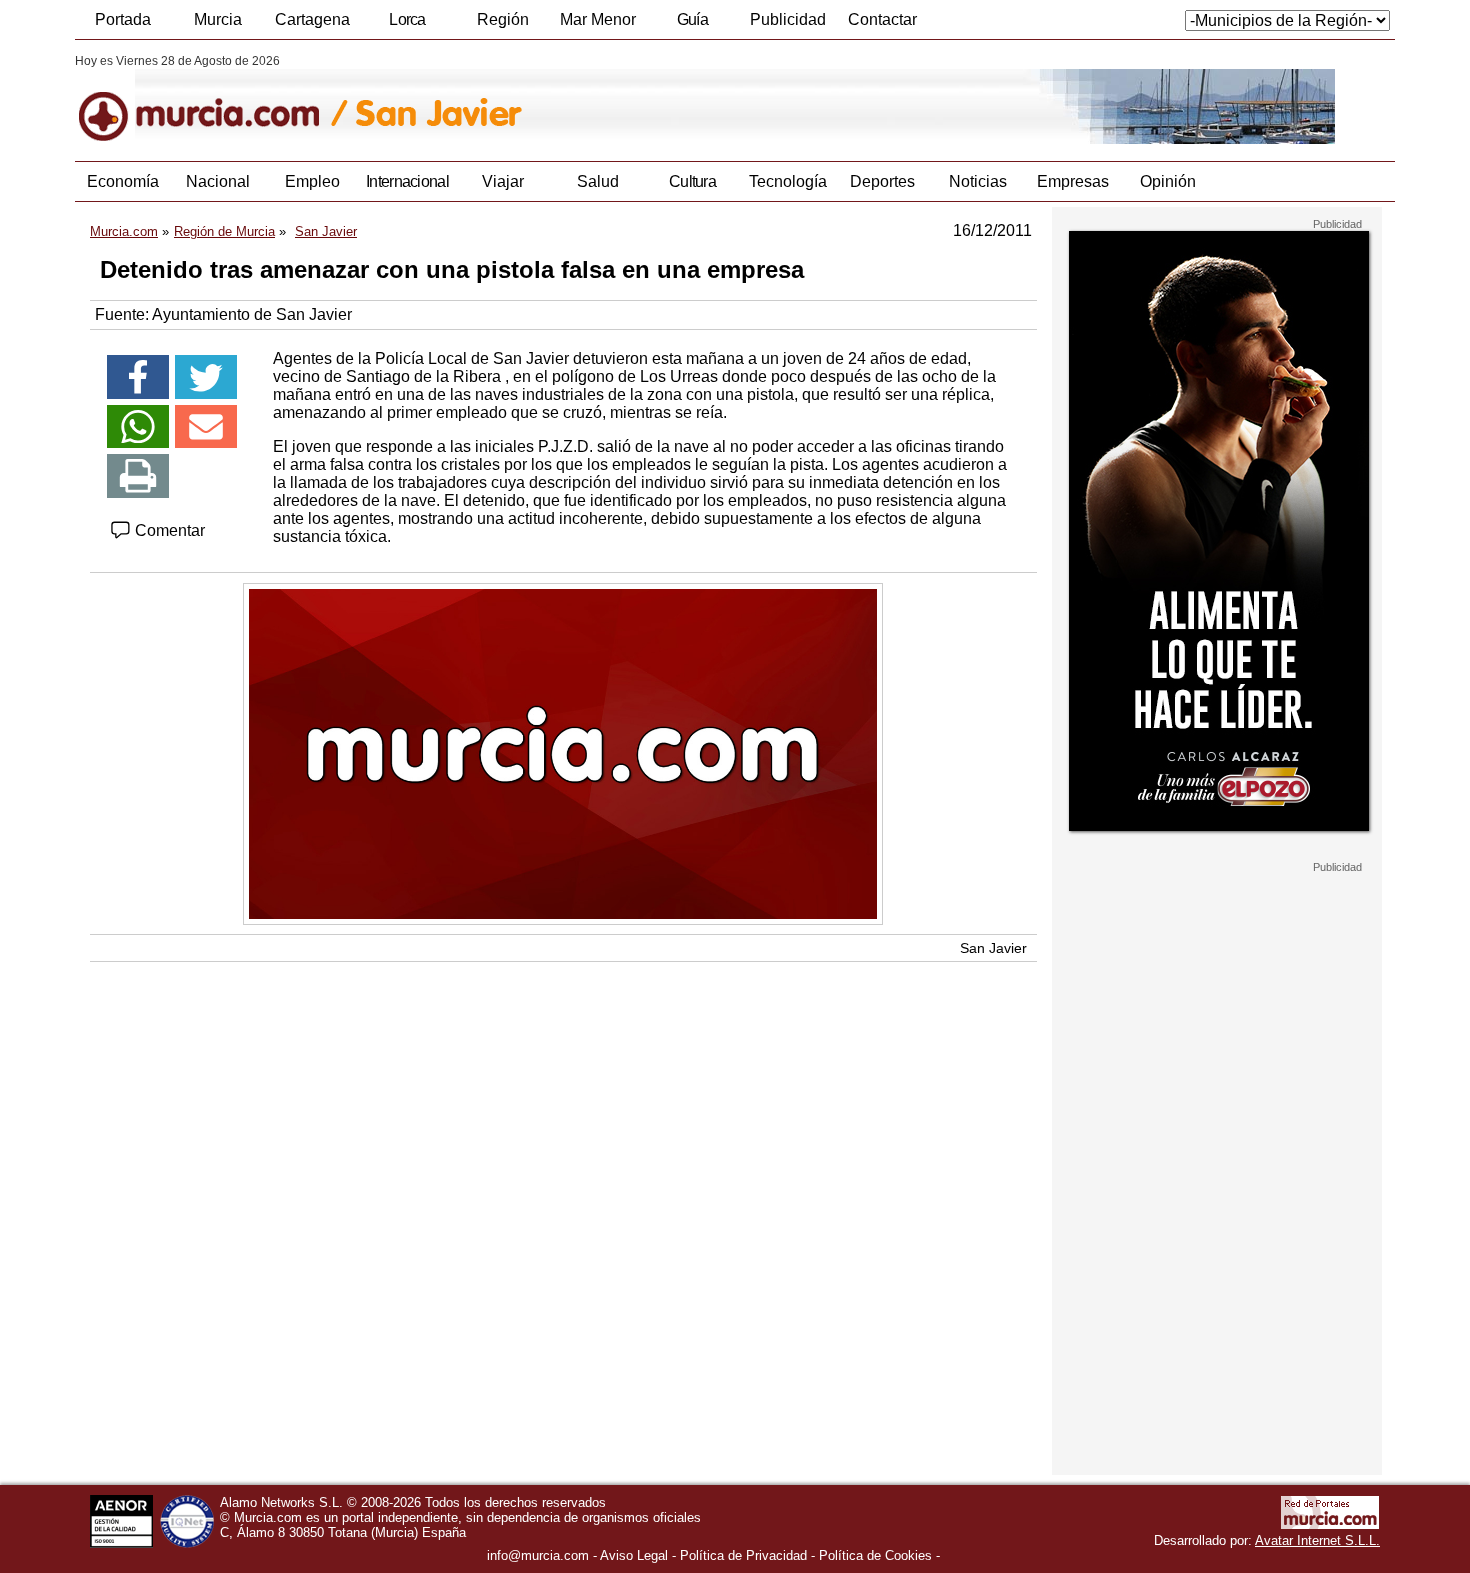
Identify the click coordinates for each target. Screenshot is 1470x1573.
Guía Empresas (692, 25)
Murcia (218, 19)
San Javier (993, 948)
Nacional (218, 181)
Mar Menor (598, 19)
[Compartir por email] (206, 427)
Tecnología (788, 181)
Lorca (407, 19)
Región (503, 19)
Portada (123, 19)
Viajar (503, 181)
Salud (598, 181)
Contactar (882, 19)
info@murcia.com (538, 1555)
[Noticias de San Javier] (562, 99)
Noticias (978, 181)
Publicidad (788, 19)
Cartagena (312, 19)
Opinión (1168, 181)
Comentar (168, 530)
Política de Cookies (875, 1555)
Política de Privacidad (743, 1555)
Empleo (312, 181)
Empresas (1073, 181)
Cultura (692, 181)
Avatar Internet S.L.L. (1317, 1540)
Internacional (407, 181)
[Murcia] (212, 99)
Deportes (882, 181)
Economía (123, 181)
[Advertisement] (1217, 1174)
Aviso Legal (634, 1555)
